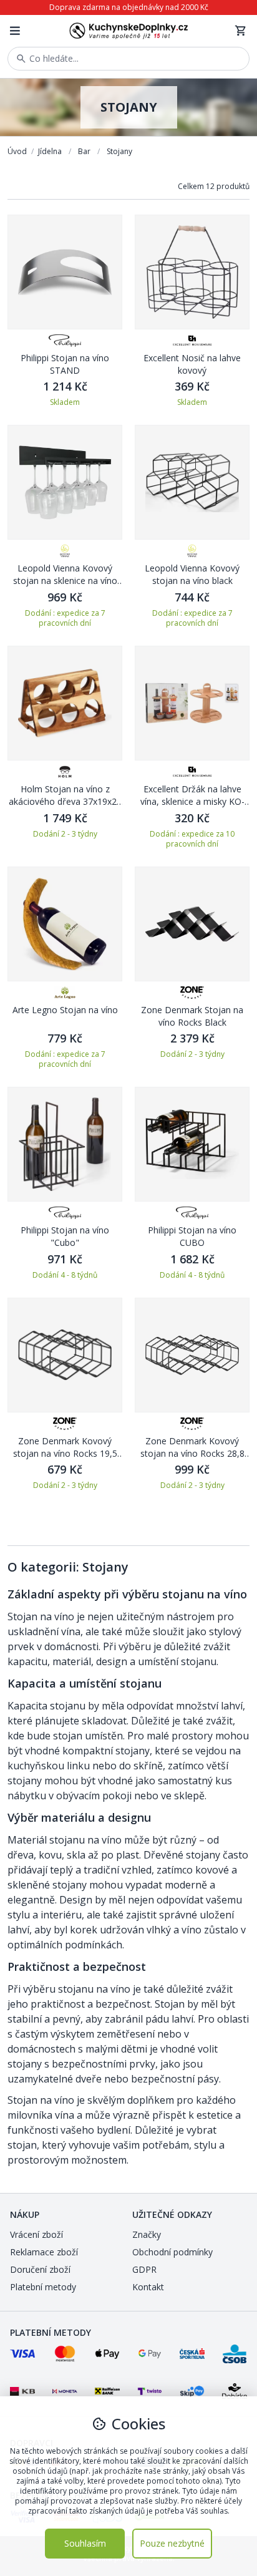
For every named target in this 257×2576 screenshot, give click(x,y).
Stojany (119, 151)
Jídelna (51, 151)
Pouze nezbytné (172, 2543)
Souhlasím (85, 2543)
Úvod (18, 151)
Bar (85, 151)
